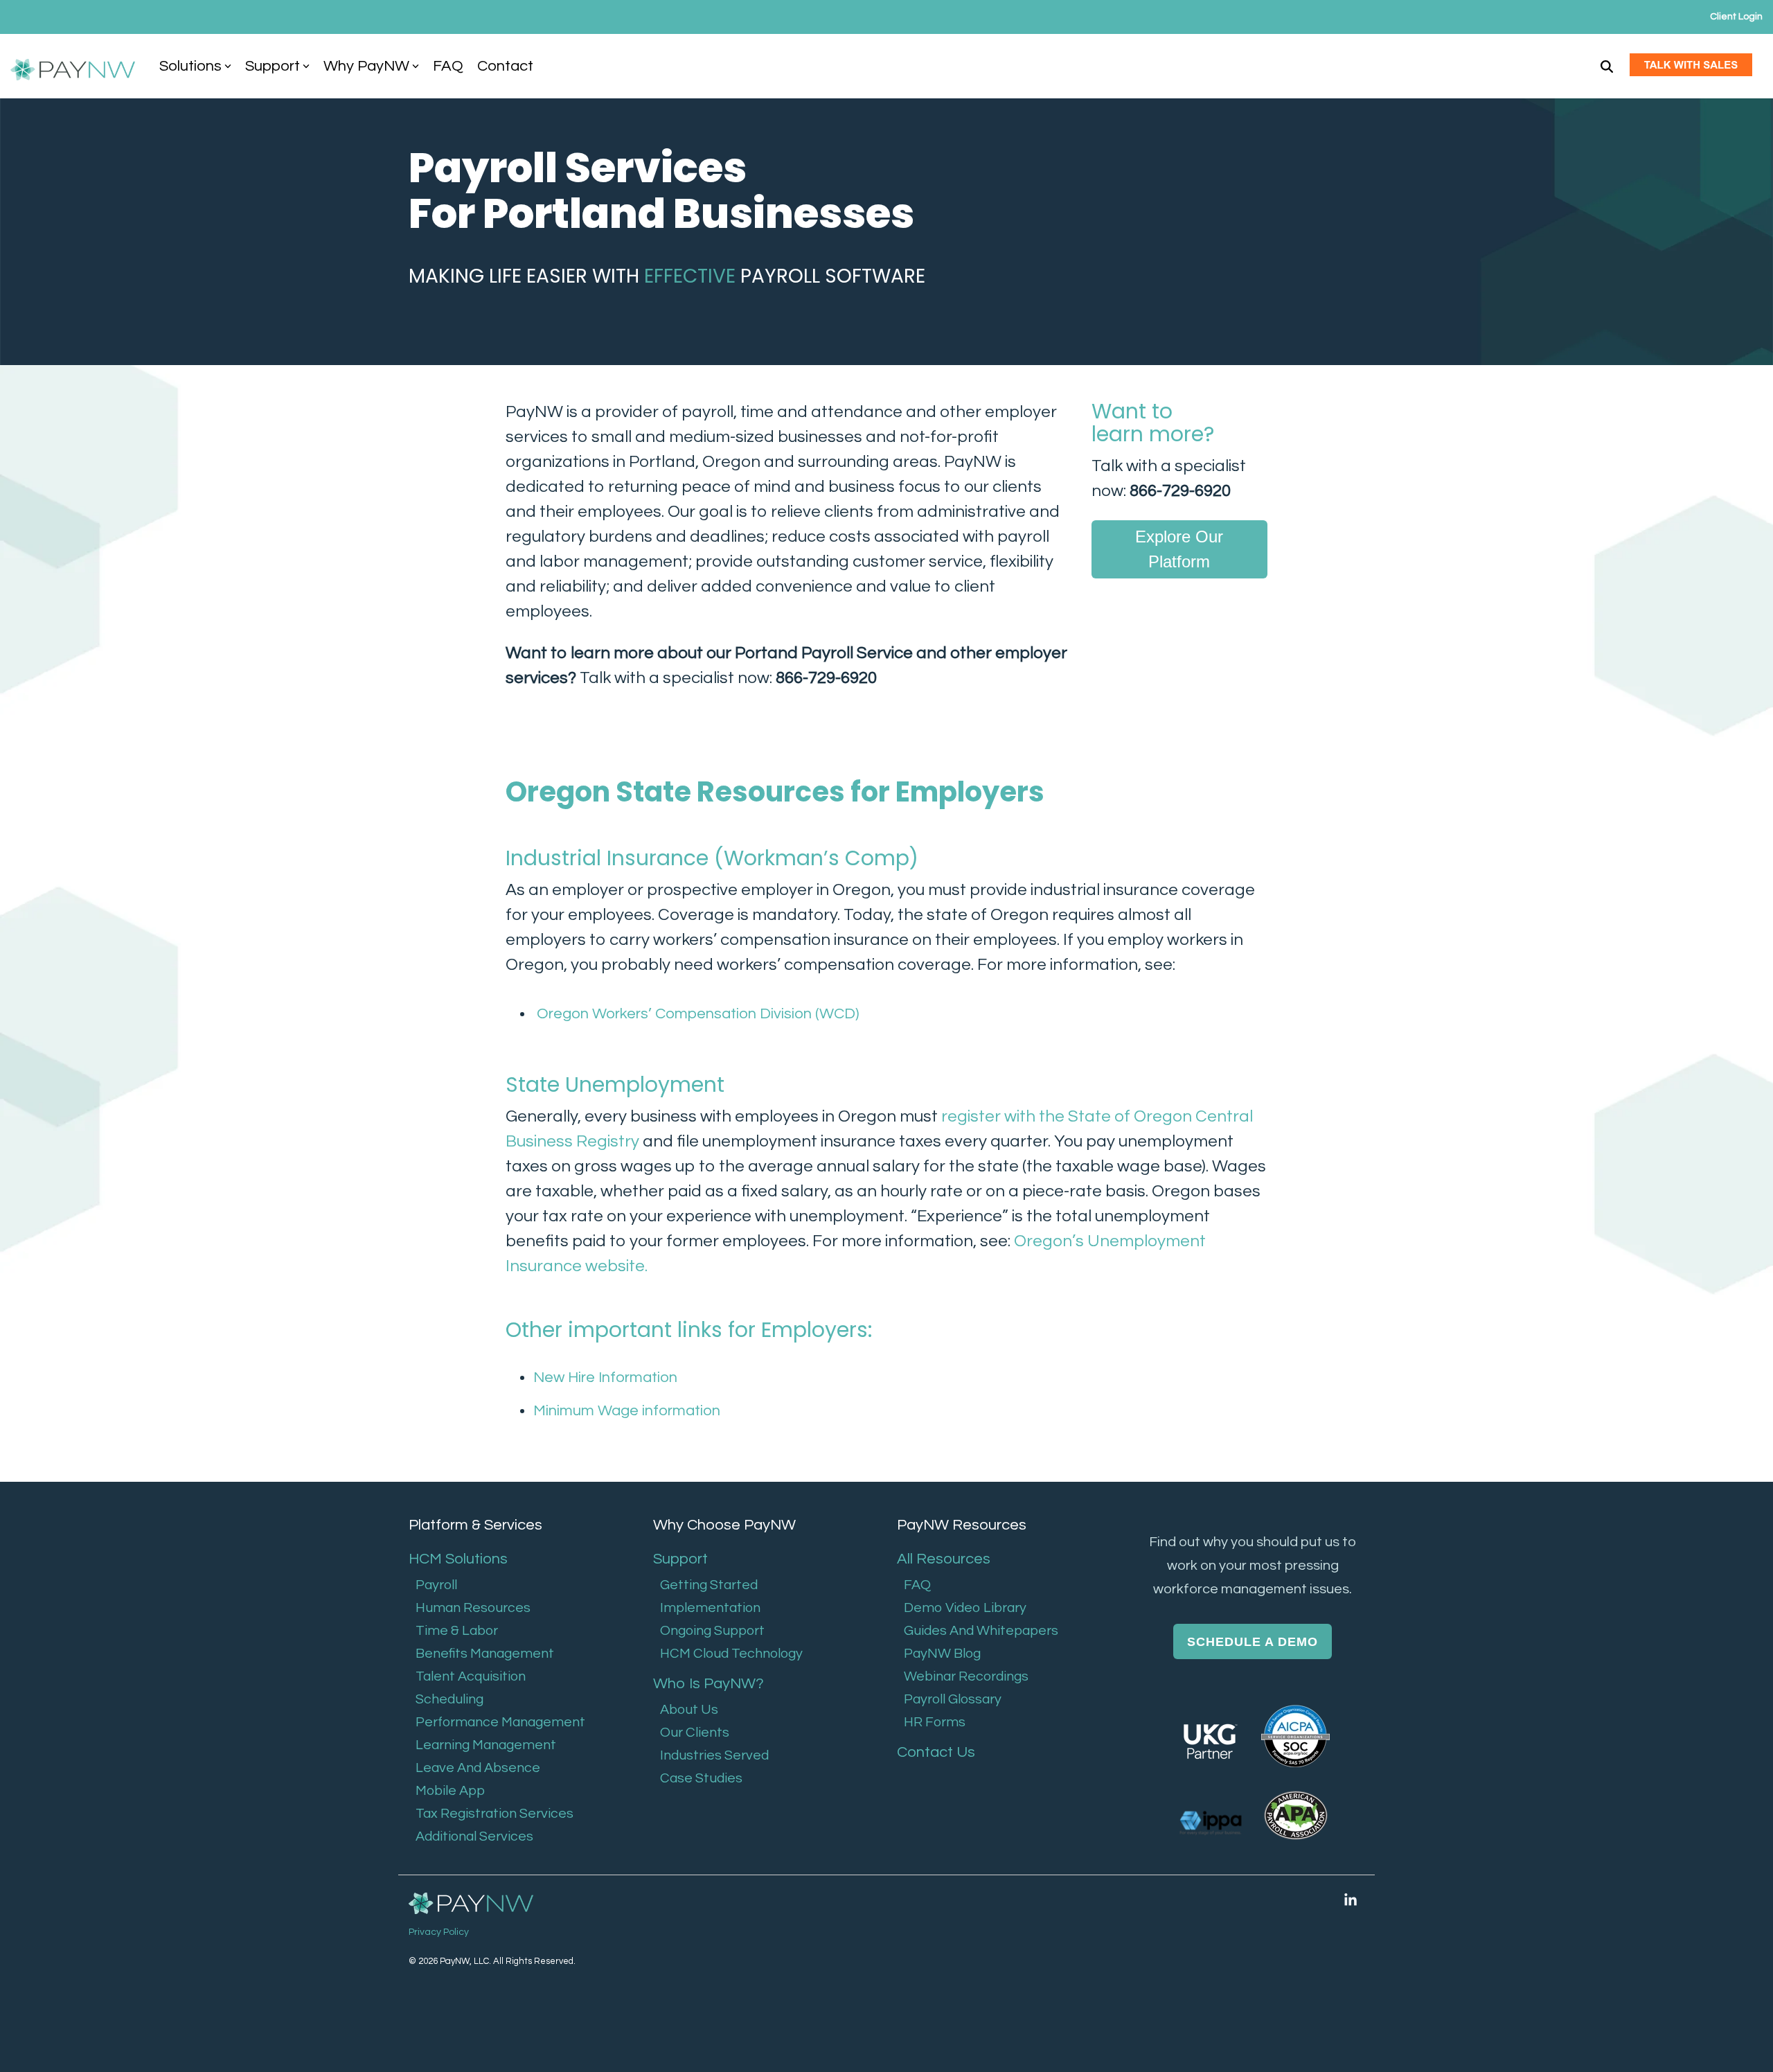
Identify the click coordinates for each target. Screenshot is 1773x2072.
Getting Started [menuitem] (709, 1585)
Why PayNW (366, 66)
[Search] (1607, 66)
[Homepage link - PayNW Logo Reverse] (471, 1904)
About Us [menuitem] (689, 1710)
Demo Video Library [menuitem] (965, 1608)
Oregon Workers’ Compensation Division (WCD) (696, 1014)
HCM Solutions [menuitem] (458, 1559)
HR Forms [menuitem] (935, 1722)
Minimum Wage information (627, 1411)
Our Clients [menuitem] (695, 1733)
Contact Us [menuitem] (936, 1752)
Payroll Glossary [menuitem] (953, 1699)
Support (273, 66)
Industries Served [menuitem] (714, 1755)
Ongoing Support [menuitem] (712, 1631)
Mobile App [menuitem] (450, 1791)
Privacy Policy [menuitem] (439, 1932)
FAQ (448, 66)
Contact (505, 66)
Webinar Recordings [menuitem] (966, 1676)
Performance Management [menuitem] (500, 1722)
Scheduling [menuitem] (449, 1699)
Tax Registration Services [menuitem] (495, 1814)
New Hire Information (605, 1378)
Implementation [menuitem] (710, 1608)
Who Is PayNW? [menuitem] (709, 1684)
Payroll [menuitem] (436, 1585)
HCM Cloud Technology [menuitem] (731, 1654)
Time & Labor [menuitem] (457, 1631)
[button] (1351, 1900)
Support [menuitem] (680, 1559)
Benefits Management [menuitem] (485, 1654)
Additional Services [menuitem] (474, 1836)
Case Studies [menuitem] (701, 1778)
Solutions (190, 66)
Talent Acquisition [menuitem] (471, 1676)
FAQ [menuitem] (917, 1585)
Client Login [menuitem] (1736, 17)
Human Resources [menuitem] (473, 1608)
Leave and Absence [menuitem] (478, 1768)
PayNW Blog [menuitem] (942, 1654)
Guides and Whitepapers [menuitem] (981, 1631)
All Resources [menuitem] (944, 1559)
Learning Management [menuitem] (486, 1745)
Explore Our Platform (1180, 549)
